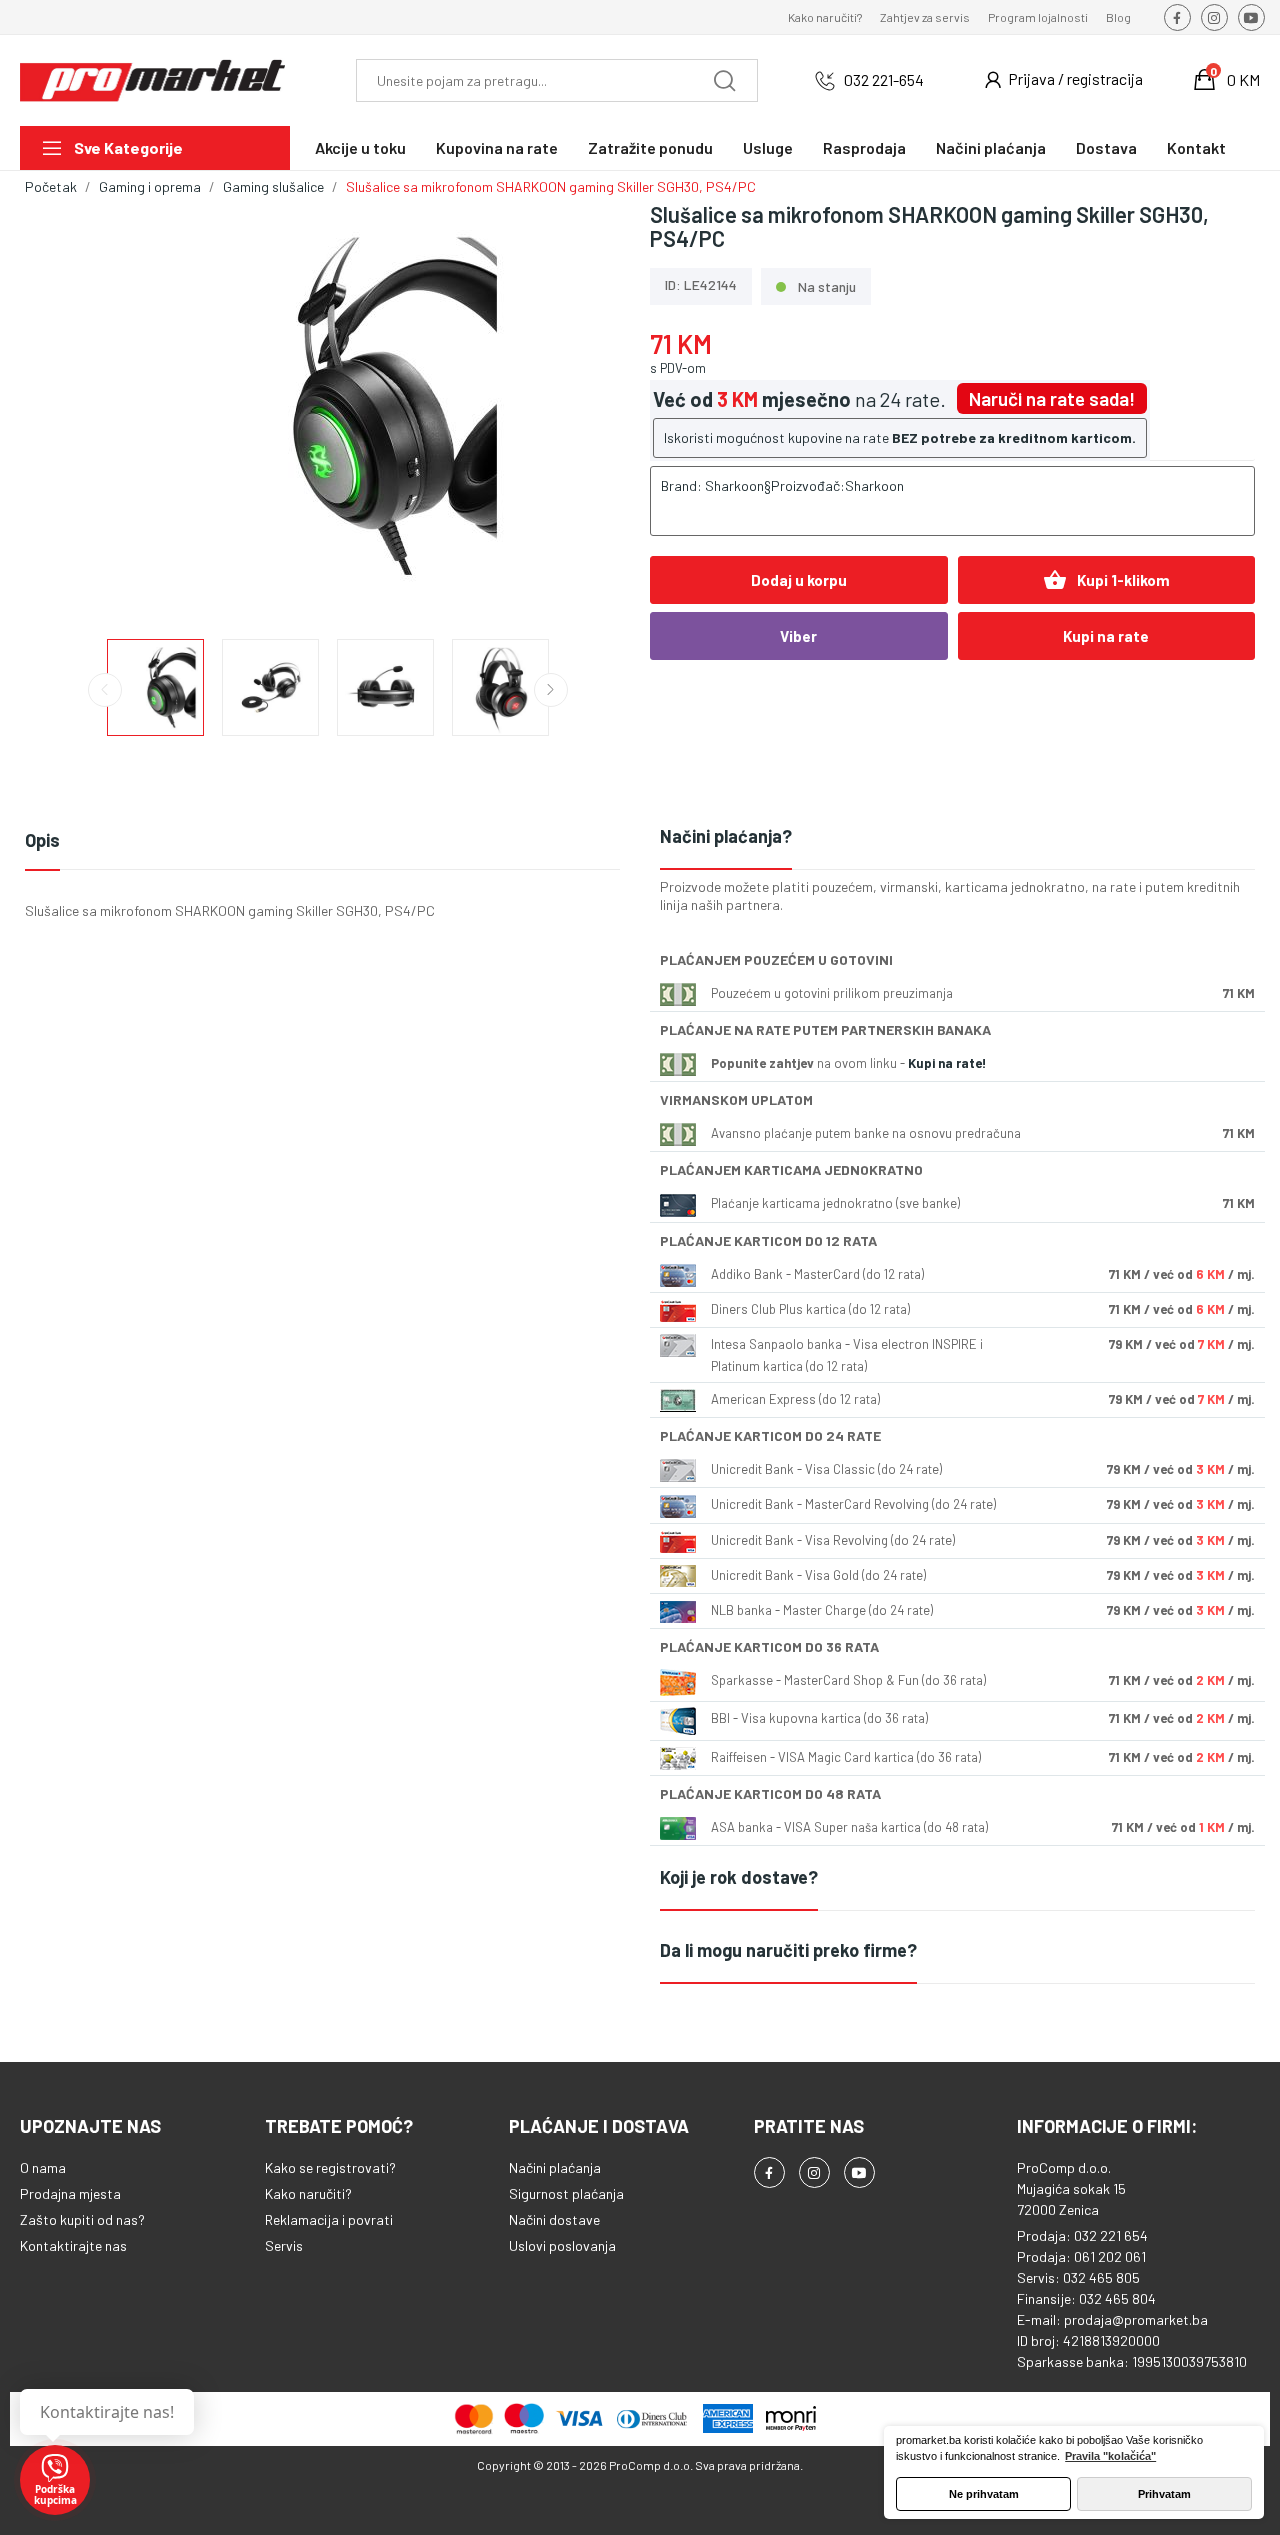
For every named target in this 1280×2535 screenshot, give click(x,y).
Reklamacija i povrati (329, 2219)
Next (583, 408)
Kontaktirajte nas (73, 2245)
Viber (798, 636)
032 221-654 (884, 79)
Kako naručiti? (825, 17)
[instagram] (1214, 17)
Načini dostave (554, 2219)
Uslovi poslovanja (562, 2245)
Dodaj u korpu (799, 580)
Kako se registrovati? (330, 2167)
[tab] (957, 837)
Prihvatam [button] (1164, 2494)
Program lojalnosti (1038, 17)
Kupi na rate (1106, 636)
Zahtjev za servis (925, 17)
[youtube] (1251, 17)
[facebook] (1177, 17)
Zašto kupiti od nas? (82, 2219)
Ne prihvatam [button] (984, 2494)
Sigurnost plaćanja (566, 2193)
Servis (284, 2245)
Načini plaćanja (555, 2167)
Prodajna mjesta (70, 2193)
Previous (72, 408)
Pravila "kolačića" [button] (1110, 2456)
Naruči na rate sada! (1052, 398)
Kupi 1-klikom (1106, 580)
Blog (1118, 17)
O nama (43, 2167)
